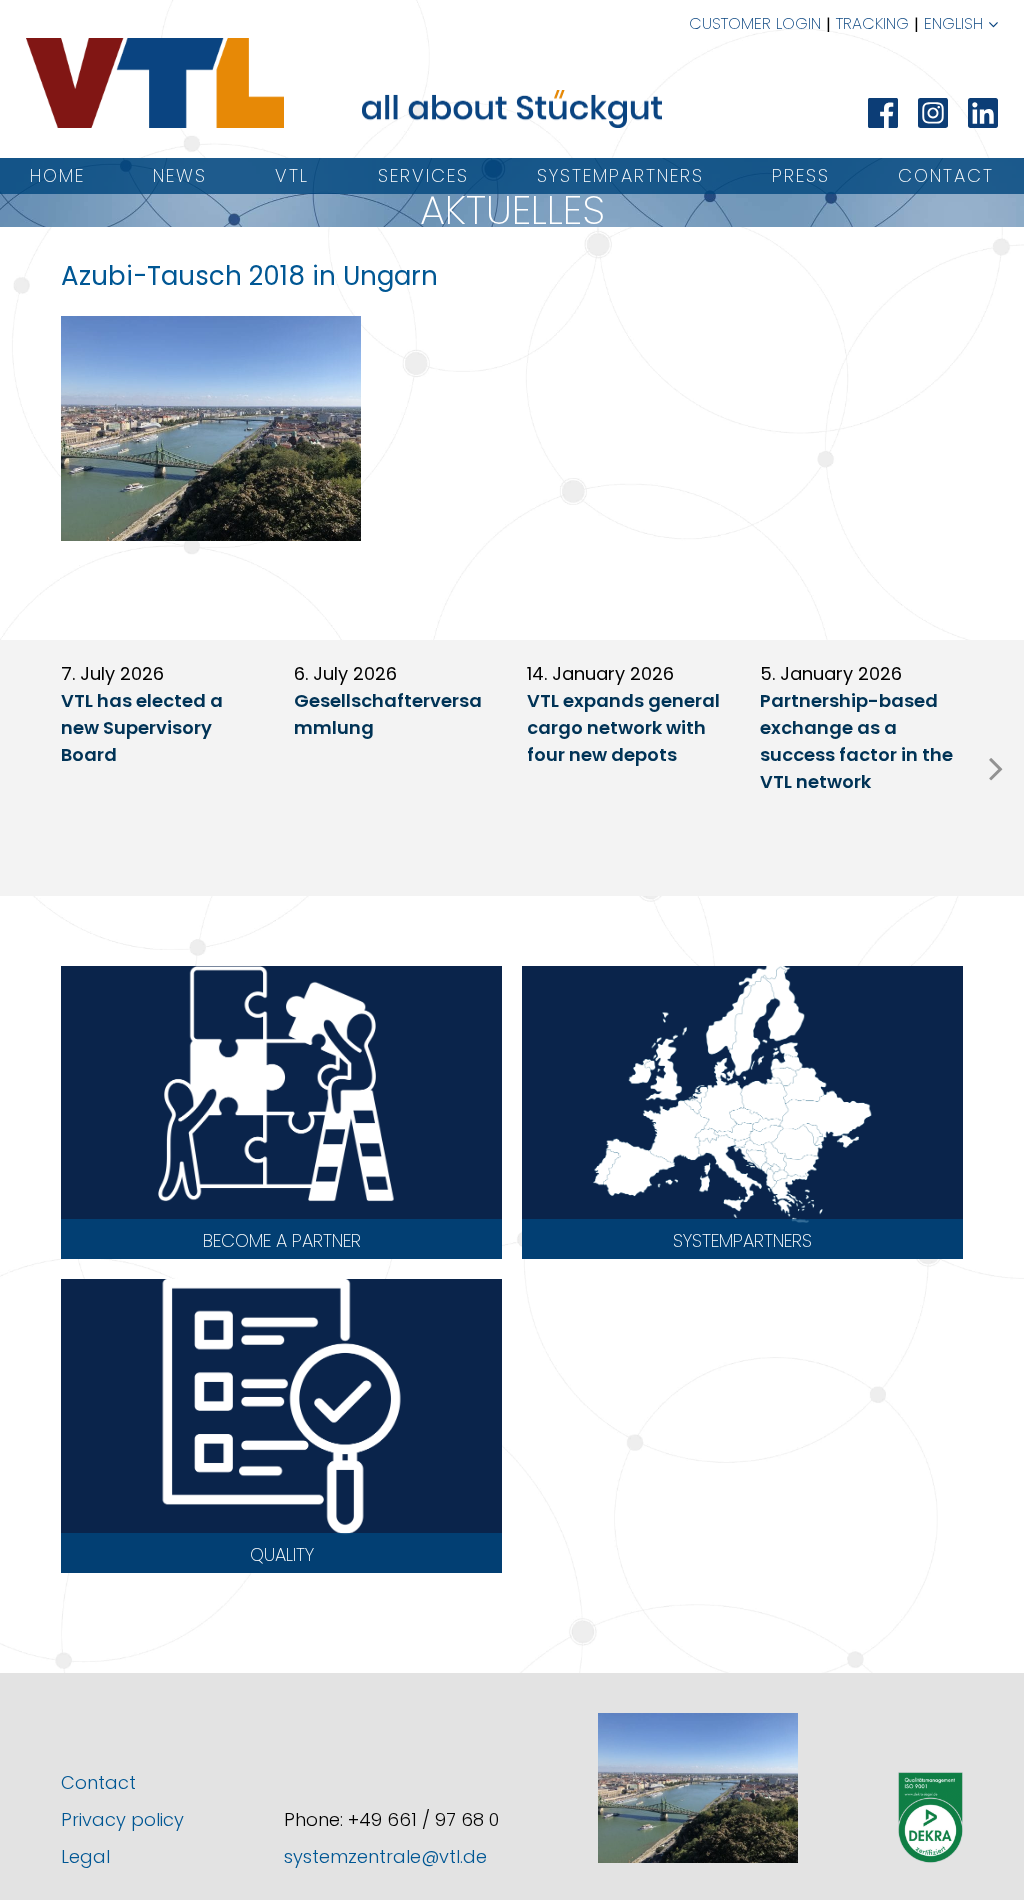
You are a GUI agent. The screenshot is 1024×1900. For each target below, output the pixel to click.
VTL (292, 175)
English (953, 23)
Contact (946, 175)
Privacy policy (122, 1819)
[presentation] (996, 768)
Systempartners (620, 175)
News (180, 175)
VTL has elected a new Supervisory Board (142, 727)
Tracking (872, 23)
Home (57, 175)
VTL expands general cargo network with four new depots (623, 727)
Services (423, 175)
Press (801, 175)
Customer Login (755, 23)
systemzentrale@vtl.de (385, 1856)
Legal (85, 1856)
